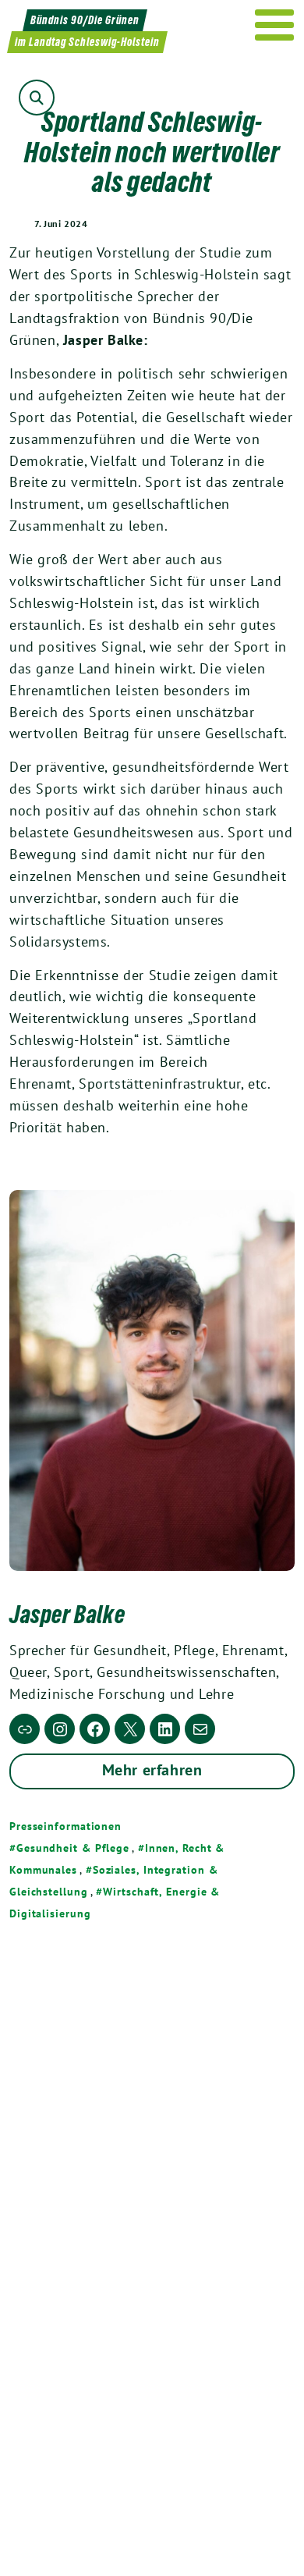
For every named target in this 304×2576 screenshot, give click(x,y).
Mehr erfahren (152, 1770)
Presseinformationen (65, 1826)
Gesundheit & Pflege (73, 1848)
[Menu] (275, 25)
